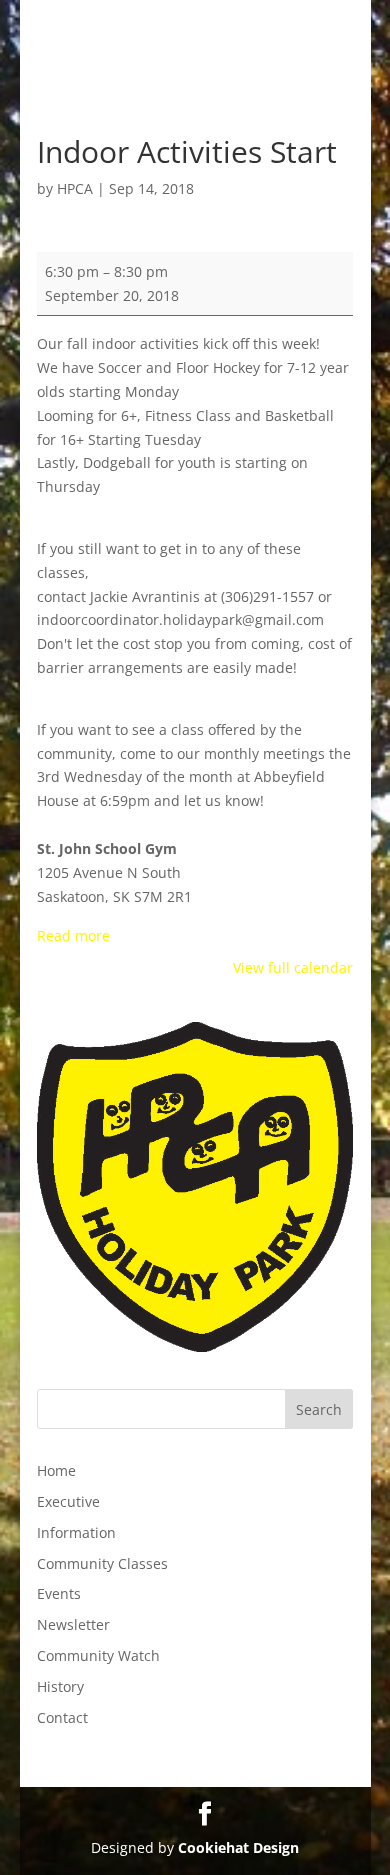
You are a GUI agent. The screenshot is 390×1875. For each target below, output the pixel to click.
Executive (68, 1501)
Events (59, 1593)
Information (76, 1532)
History (60, 1686)
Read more (73, 935)
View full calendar (293, 967)
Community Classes (102, 1563)
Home (56, 1470)
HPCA (75, 188)
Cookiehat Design (238, 1847)
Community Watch (98, 1655)
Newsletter (73, 1624)
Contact (62, 1717)
